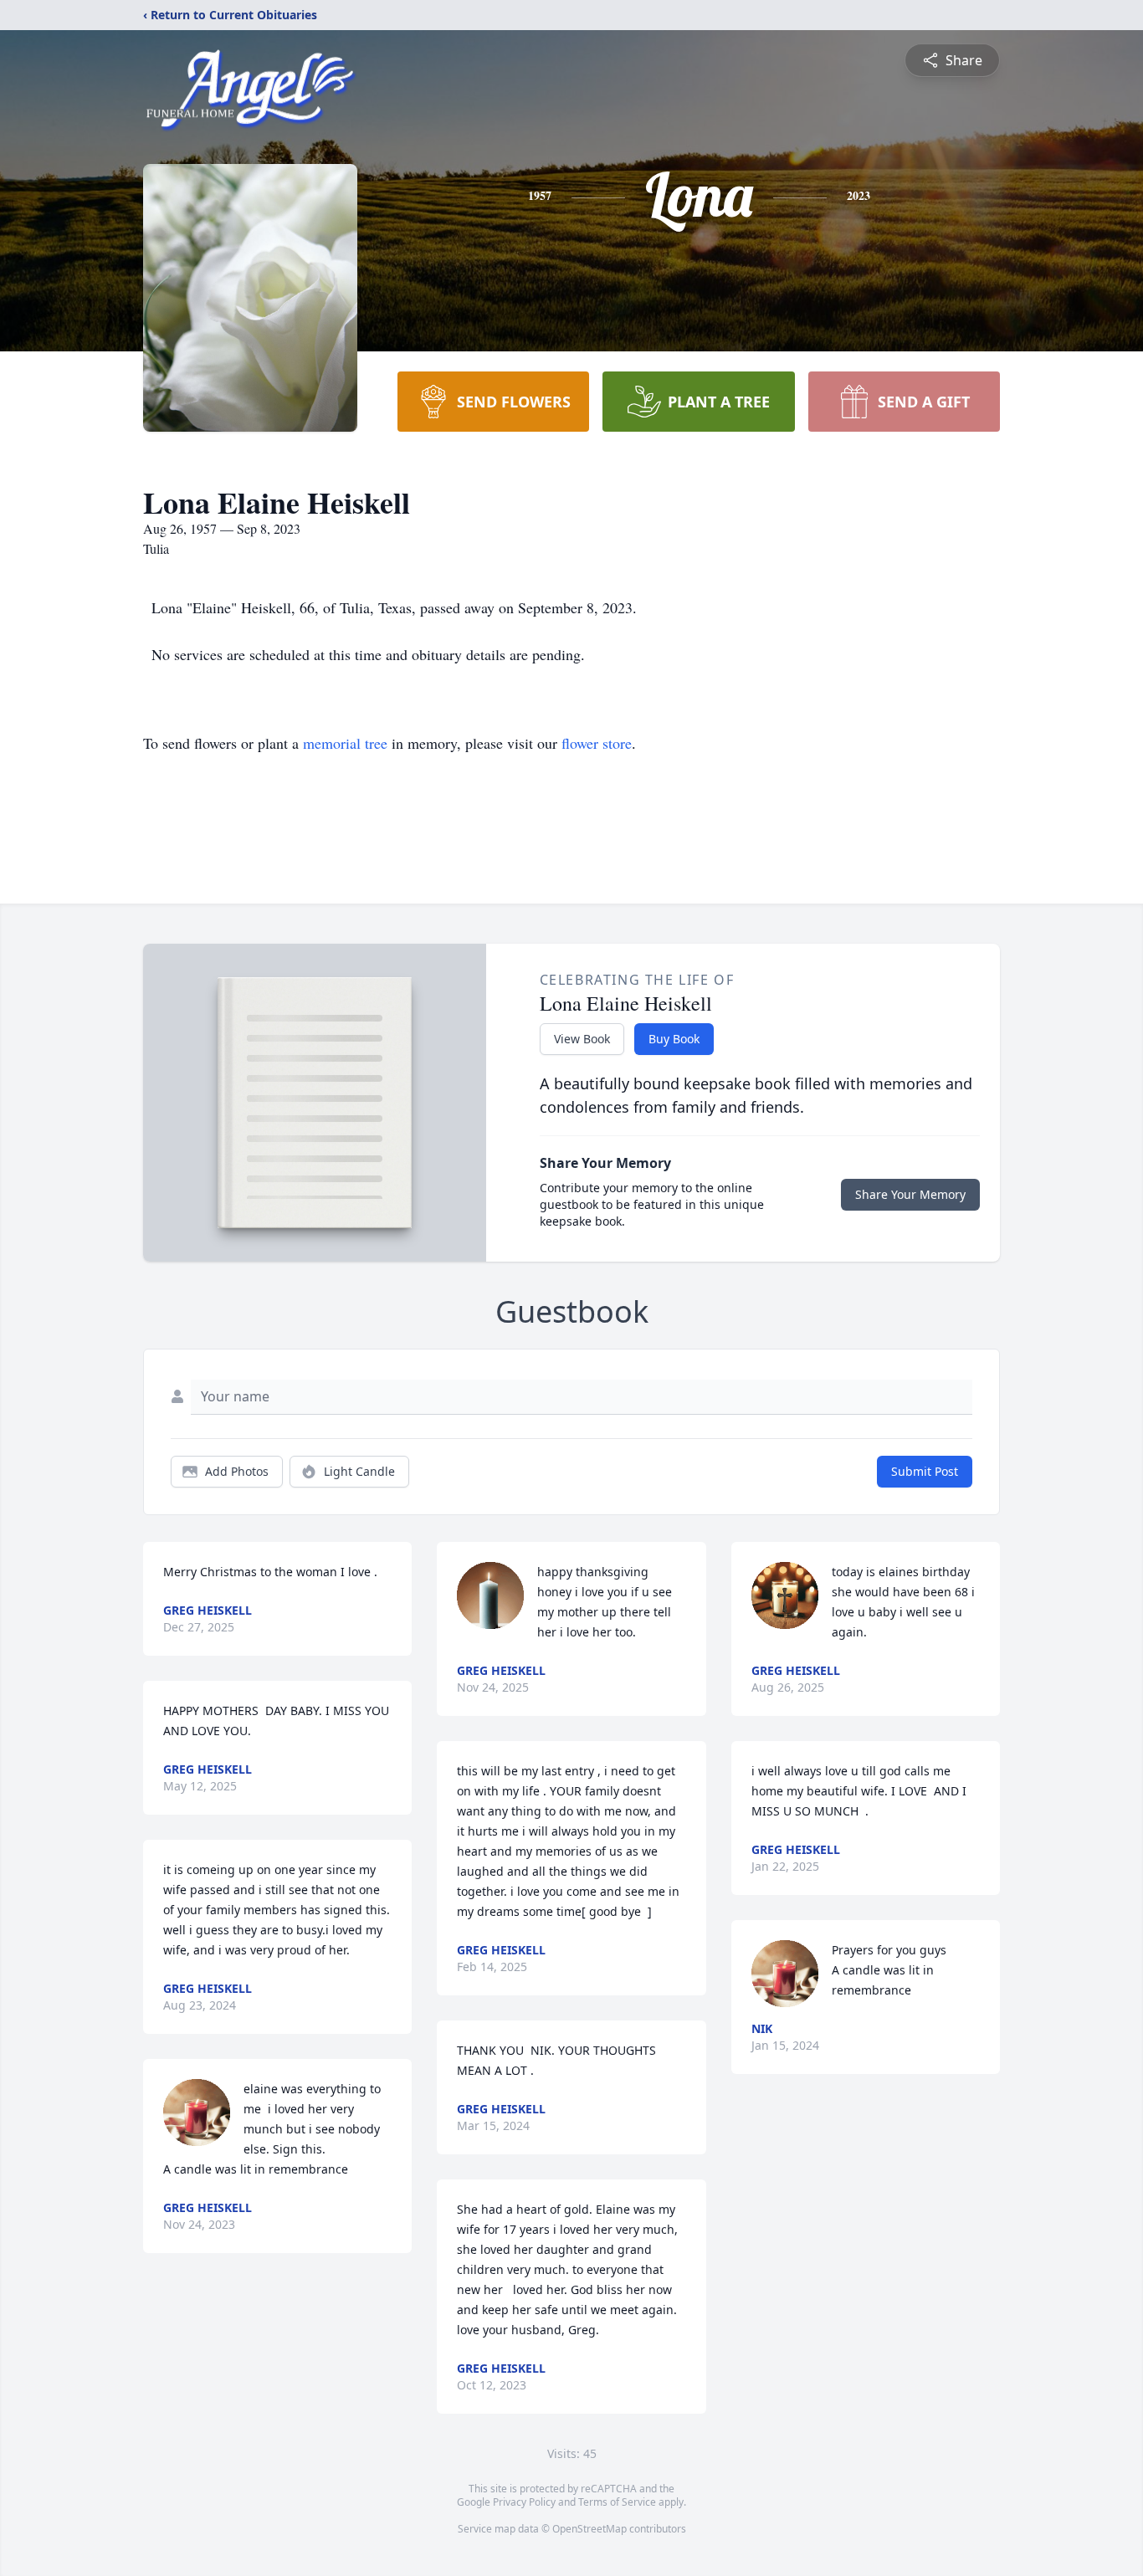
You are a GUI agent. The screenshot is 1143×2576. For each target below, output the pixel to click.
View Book (582, 1039)
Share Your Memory (910, 1194)
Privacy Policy (524, 2502)
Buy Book (674, 1039)
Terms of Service (617, 2502)
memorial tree (345, 743)
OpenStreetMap (589, 2529)
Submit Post (925, 1471)
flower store (597, 743)
